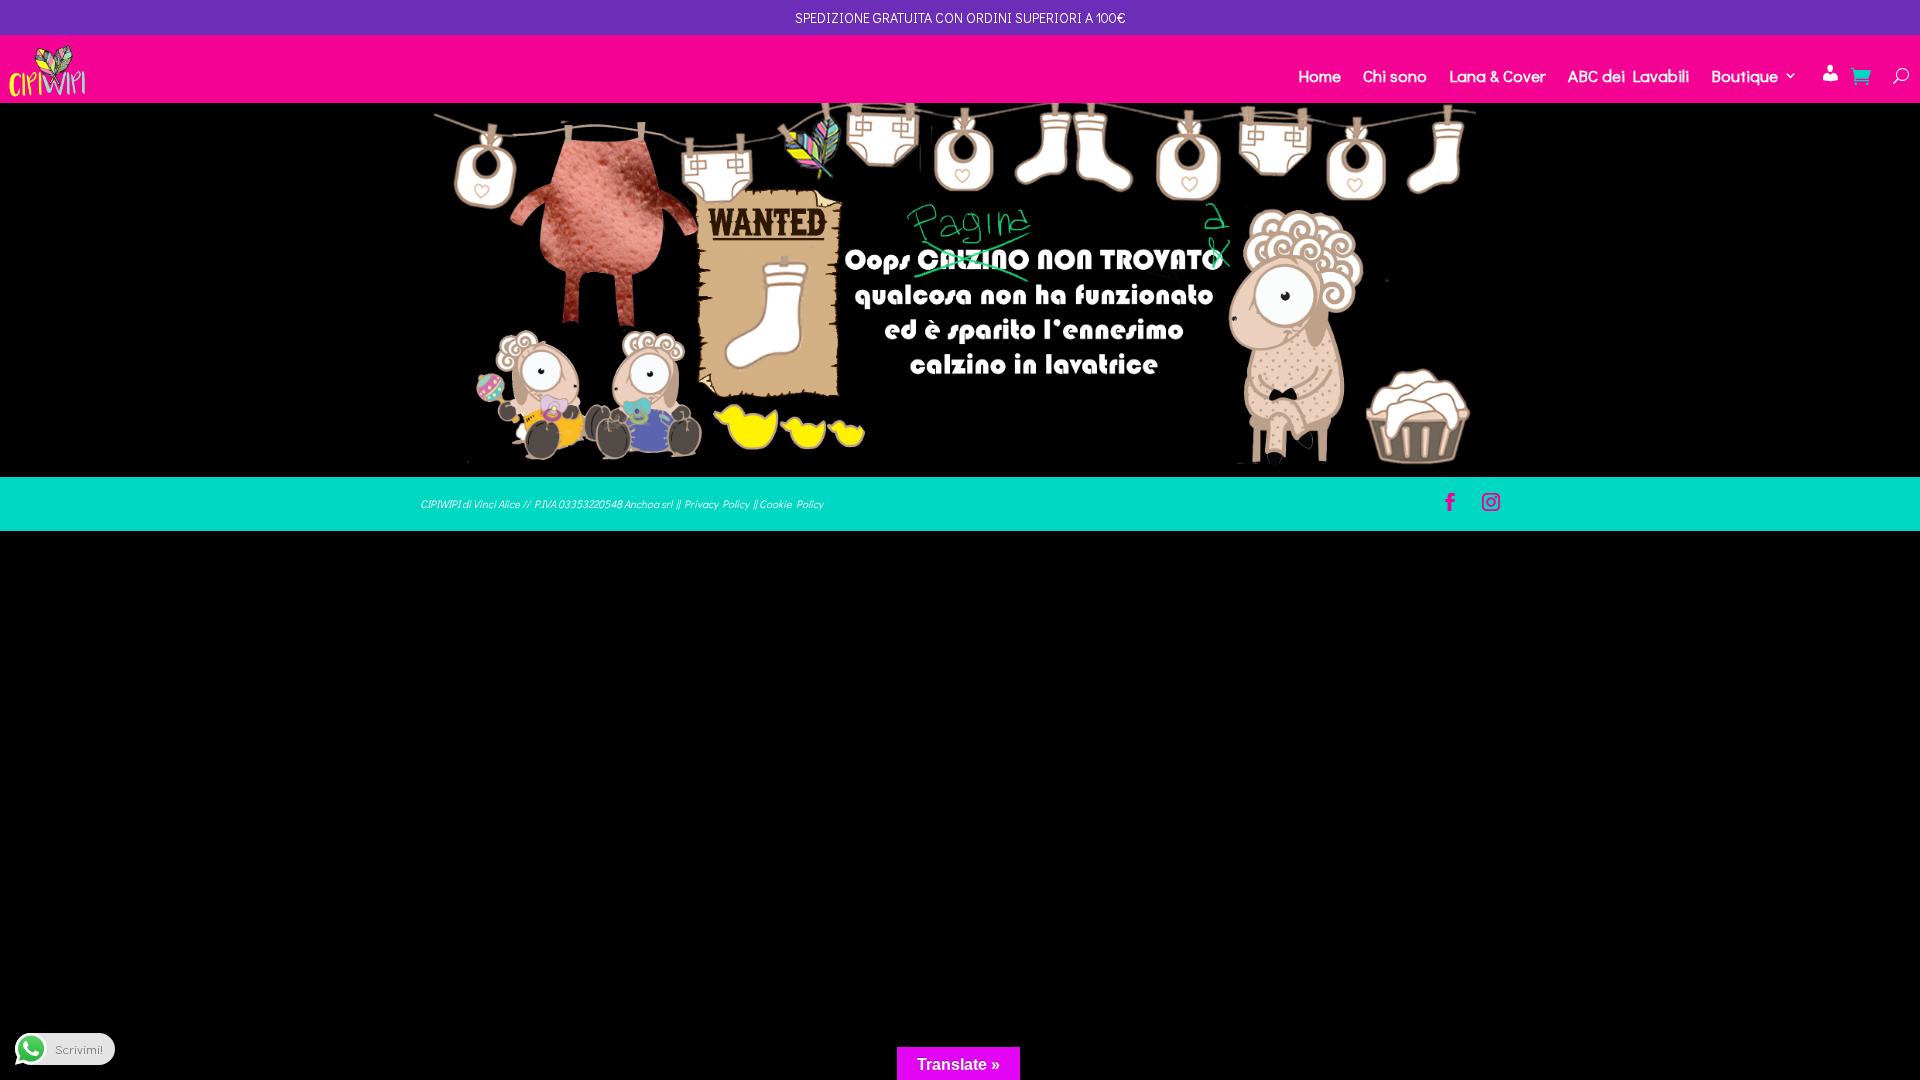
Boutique (1744, 75)
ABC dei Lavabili (1628, 75)
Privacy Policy (716, 503)
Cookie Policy (791, 503)
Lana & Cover (1497, 75)
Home (1319, 75)
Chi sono (1395, 75)
